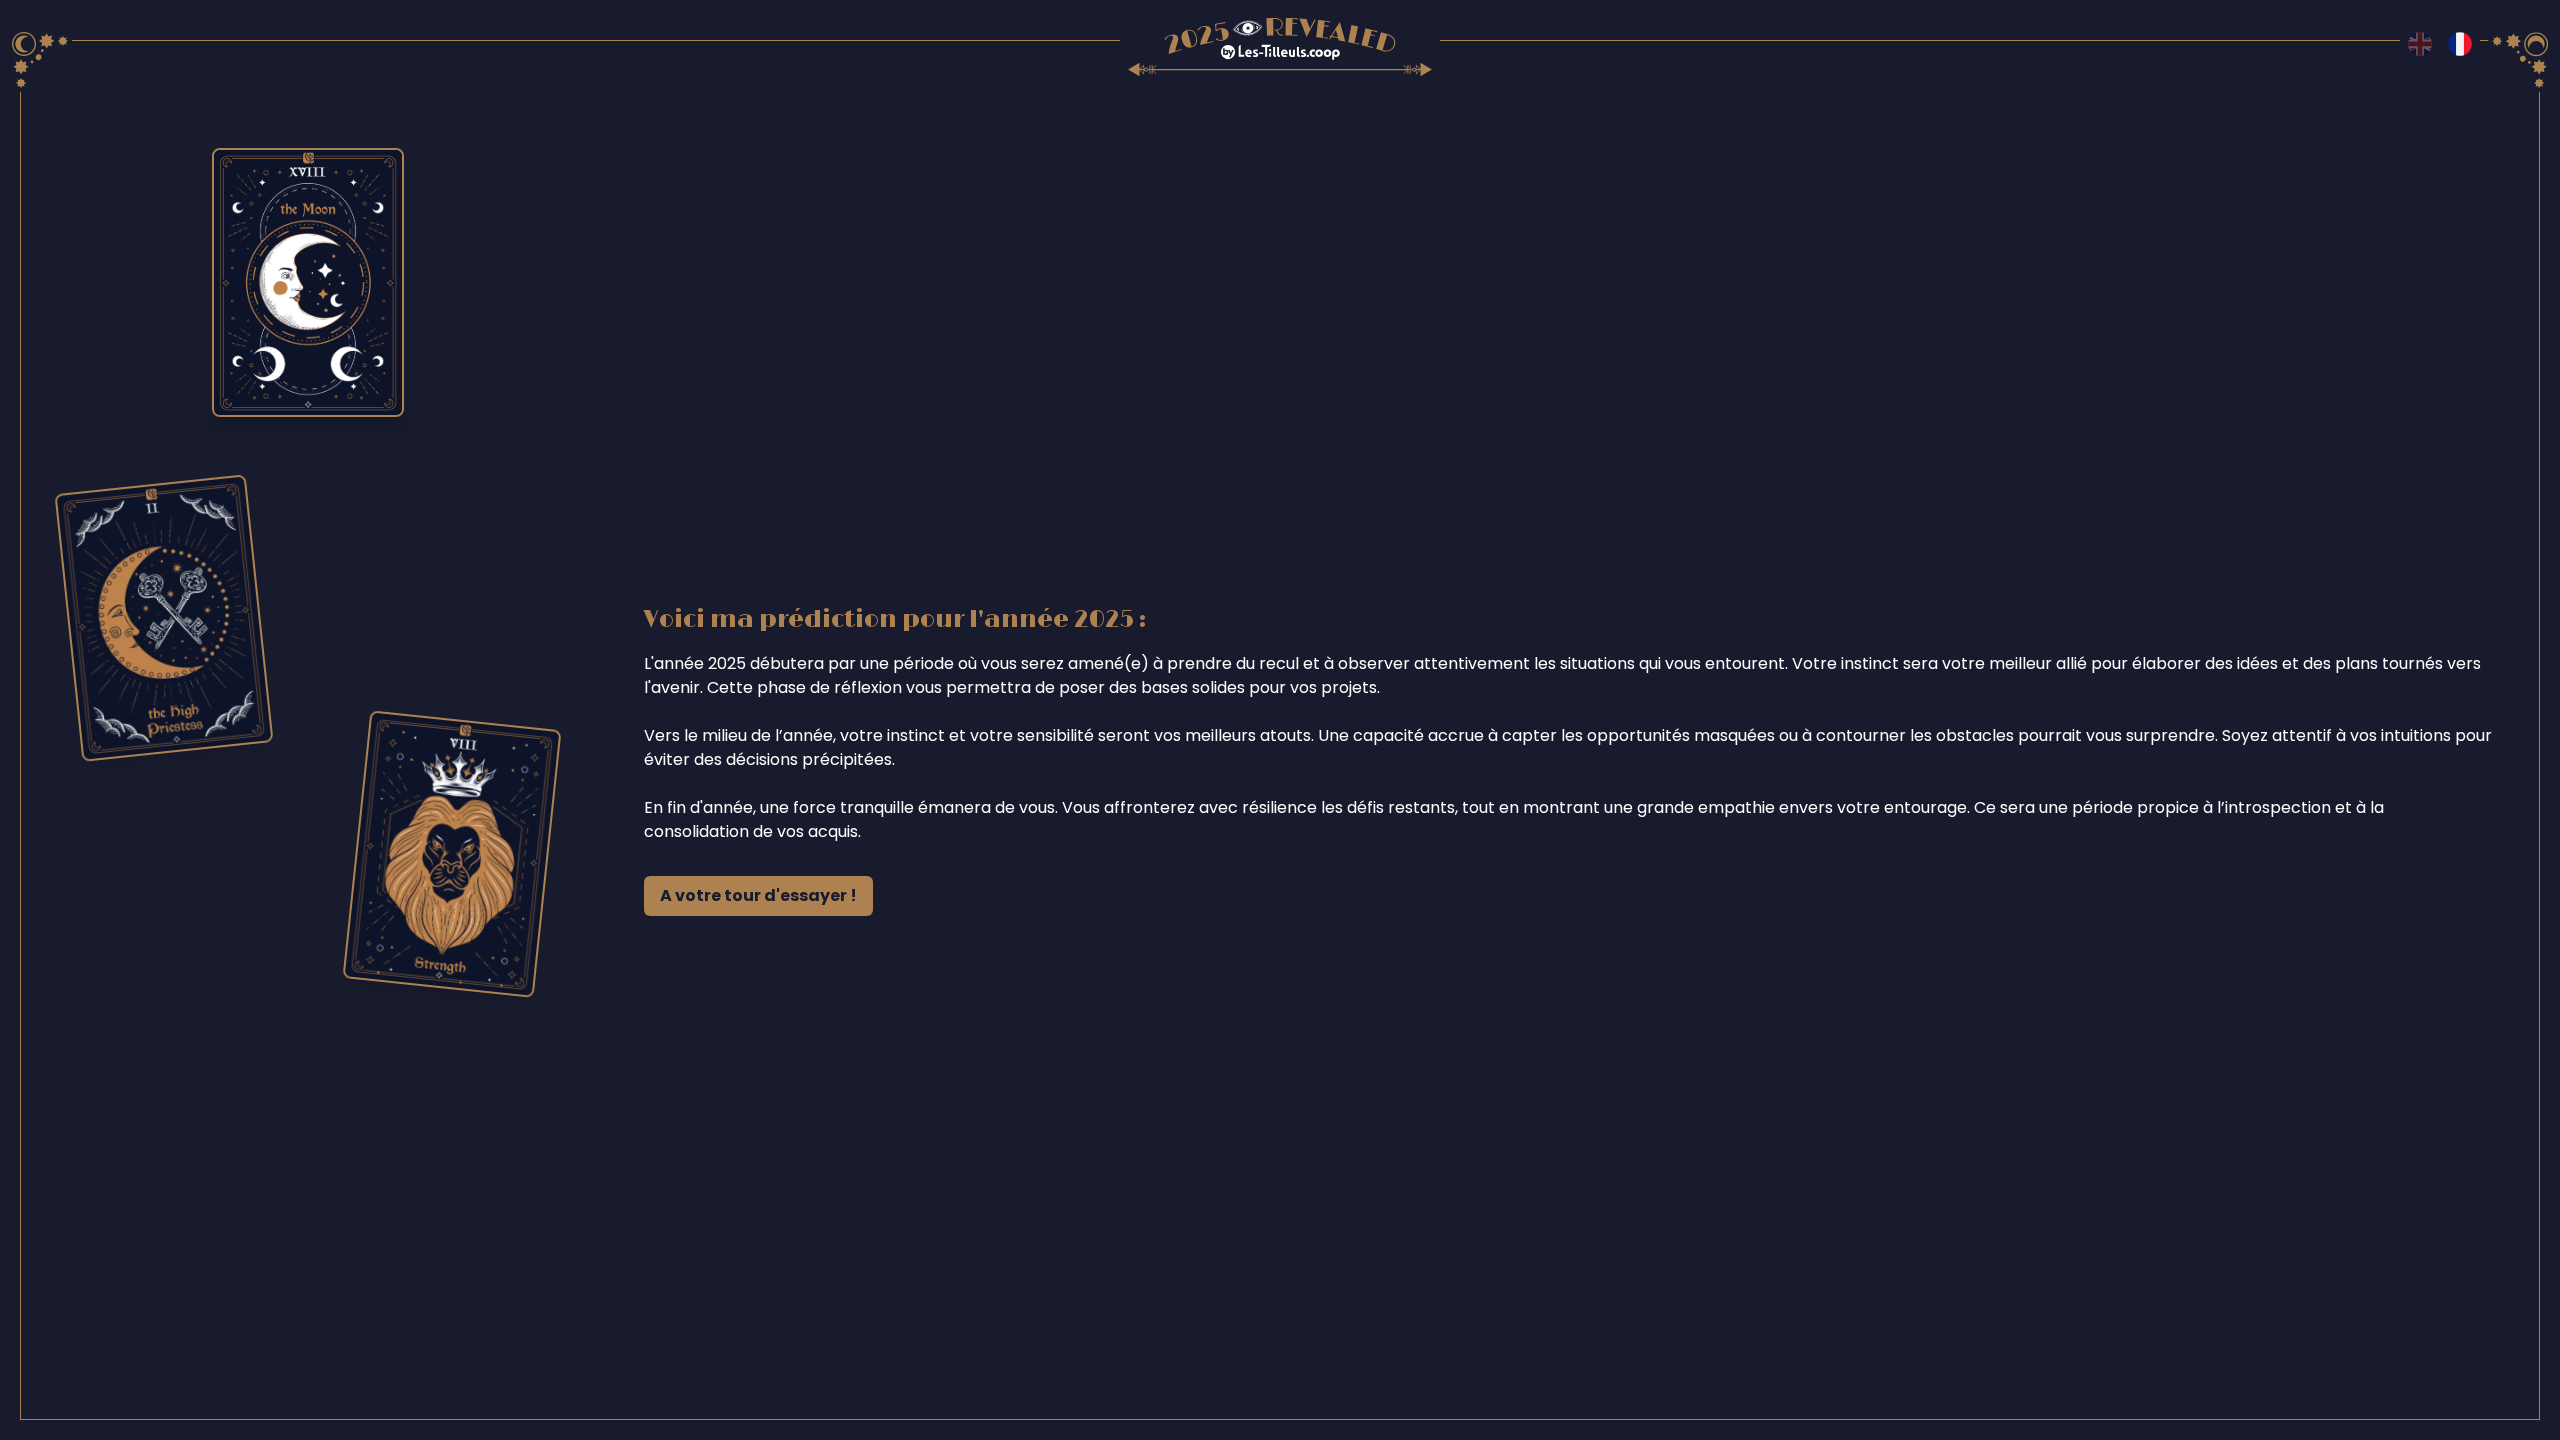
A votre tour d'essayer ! (758, 895)
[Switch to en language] (2420, 44)
